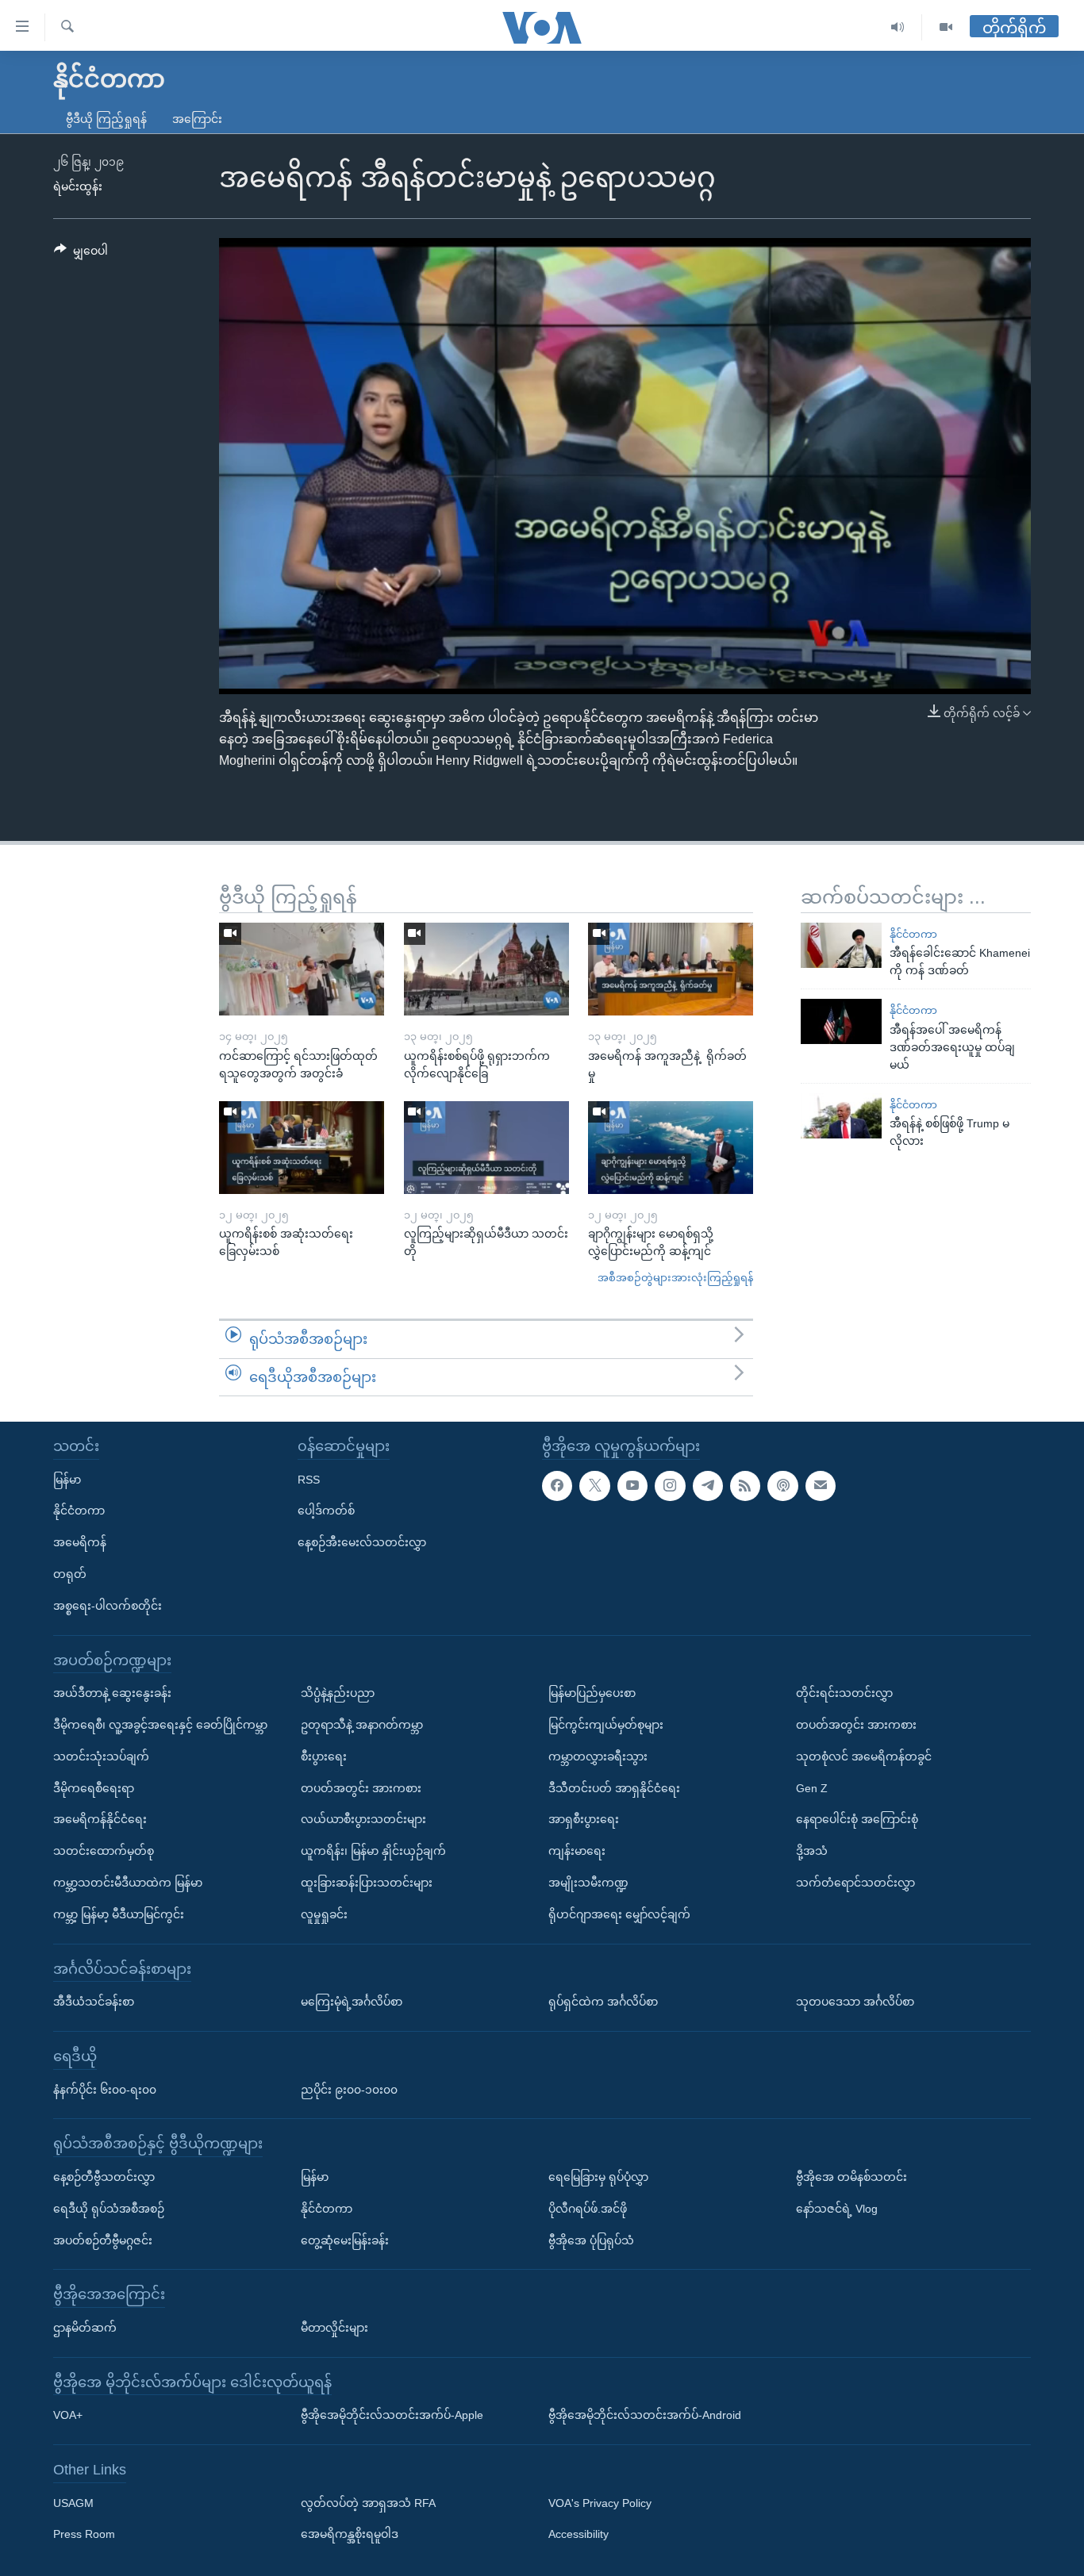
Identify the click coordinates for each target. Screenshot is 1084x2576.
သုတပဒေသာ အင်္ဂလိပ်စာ (855, 2002)
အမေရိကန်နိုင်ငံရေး (100, 1819)
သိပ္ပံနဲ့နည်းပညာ (338, 1693)
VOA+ (68, 2415)
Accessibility (579, 2535)
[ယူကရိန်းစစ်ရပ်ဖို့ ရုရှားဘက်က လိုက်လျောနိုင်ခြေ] (486, 969)
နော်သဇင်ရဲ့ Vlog (837, 2209)
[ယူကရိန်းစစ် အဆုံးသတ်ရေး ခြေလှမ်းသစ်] (302, 1148)
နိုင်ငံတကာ (913, 934)
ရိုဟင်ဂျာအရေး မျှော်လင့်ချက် (619, 1914)
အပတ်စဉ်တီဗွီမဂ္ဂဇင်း (103, 2240)
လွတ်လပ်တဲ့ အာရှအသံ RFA (368, 2503)
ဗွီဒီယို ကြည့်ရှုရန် (106, 119)
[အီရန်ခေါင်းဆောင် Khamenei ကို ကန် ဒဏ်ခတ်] (841, 945)
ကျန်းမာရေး (577, 1851)
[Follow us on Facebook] (557, 1486)
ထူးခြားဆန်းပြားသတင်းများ (367, 1883)
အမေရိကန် (80, 1542)
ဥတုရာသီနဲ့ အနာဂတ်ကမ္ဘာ (362, 1725)
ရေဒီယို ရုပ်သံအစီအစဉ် (109, 2209)
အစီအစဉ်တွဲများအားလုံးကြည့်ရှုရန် (675, 1278)
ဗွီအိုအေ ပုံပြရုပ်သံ (591, 2240)
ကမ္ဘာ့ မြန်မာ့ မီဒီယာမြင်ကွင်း (119, 1914)
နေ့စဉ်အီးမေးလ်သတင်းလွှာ (362, 1542)
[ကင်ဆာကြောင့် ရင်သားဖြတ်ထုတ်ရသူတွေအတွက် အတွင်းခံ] (302, 969)
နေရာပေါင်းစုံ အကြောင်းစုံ (857, 1819)
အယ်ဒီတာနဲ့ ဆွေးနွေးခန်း (112, 1693)
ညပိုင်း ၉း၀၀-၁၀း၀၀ (349, 2090)
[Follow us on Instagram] (670, 1486)
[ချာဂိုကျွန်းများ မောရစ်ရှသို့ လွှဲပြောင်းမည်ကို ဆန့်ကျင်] (671, 1148)
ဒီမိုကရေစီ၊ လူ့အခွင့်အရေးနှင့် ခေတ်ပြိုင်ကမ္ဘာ (160, 1725)
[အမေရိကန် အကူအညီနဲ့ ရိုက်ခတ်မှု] (671, 969)
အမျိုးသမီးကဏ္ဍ (588, 1883)
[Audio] (898, 27)
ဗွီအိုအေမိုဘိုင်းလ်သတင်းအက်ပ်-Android (645, 2415)
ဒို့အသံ (812, 1851)
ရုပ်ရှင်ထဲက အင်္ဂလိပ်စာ (603, 2002)
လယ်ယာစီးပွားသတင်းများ (363, 1819)
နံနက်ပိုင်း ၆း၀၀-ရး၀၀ (105, 2090)
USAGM (73, 2503)
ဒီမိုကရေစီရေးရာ (94, 1788)
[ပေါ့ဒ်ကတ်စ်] (782, 1486)
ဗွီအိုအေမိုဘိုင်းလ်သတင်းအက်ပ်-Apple (392, 2415)
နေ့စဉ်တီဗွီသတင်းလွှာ (104, 2177)
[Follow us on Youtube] (632, 1486)
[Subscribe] (821, 1486)
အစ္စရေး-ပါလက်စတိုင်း (108, 1606)
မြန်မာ (67, 1480)
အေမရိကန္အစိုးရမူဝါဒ (350, 2535)
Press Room (84, 2535)
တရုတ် (70, 1574)
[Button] (81, 254)
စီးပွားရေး (324, 1756)
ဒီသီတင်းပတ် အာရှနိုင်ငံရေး (614, 1788)
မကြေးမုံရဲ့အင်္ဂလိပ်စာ (352, 2002)
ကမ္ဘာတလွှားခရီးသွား (598, 1756)
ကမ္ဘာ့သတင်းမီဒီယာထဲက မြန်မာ (128, 1883)
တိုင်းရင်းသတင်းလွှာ (844, 1693)
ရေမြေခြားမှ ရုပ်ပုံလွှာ (598, 2177)
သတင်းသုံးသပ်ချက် (101, 1756)
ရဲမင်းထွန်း (78, 186)
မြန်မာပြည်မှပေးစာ (592, 1693)
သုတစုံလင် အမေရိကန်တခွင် (864, 1756)
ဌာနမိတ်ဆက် (85, 2328)
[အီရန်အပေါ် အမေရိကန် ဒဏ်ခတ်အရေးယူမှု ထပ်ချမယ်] (841, 1021)
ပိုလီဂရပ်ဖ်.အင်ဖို (588, 2209)
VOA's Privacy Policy (600, 2503)
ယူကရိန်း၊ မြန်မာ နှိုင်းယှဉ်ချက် (373, 1851)
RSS (309, 1480)
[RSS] (745, 1486)
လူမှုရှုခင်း (324, 1914)
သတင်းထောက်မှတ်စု (104, 1851)
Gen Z (812, 1788)
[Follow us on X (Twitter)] (594, 1486)
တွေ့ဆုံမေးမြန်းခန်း (345, 2240)
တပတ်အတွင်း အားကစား (361, 1788)
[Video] (946, 27)
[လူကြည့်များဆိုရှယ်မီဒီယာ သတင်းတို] (486, 1148)
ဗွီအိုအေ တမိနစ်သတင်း (851, 2177)
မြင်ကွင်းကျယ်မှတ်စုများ (606, 1725)
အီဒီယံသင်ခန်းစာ (94, 2002)
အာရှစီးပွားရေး (584, 1819)
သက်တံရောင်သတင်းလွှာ (855, 1883)
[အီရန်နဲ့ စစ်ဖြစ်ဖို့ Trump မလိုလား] (841, 1116)
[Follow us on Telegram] (708, 1486)
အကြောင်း (197, 119)
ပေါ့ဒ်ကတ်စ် (326, 1511)
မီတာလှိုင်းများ (334, 2328)
